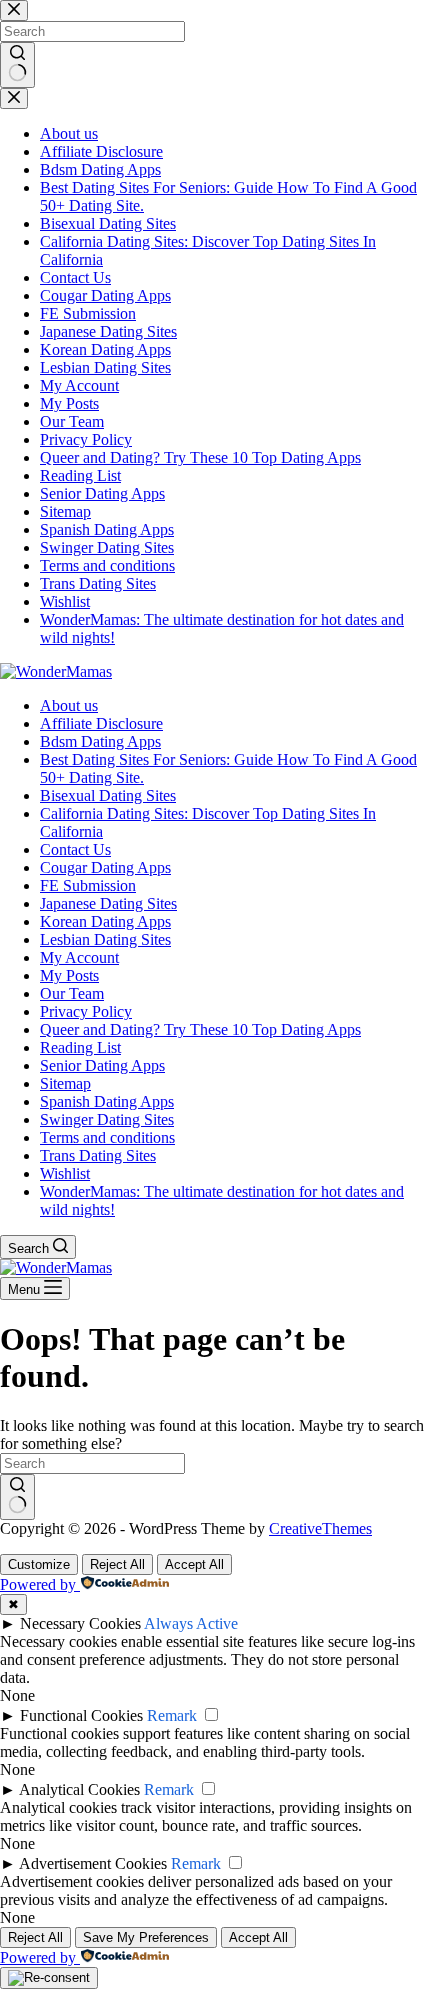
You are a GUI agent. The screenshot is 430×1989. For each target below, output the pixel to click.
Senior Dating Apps (102, 1065)
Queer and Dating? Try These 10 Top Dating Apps (200, 1029)
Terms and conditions (107, 1137)
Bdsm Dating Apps (100, 741)
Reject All (117, 1564)
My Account (79, 957)
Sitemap (65, 1083)
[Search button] (17, 1497)
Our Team (72, 993)
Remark (172, 1715)
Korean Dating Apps (105, 921)
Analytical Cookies (79, 1789)
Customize (39, 1564)
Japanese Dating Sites (108, 903)
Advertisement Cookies (93, 1863)
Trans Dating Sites (98, 1155)
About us (69, 705)
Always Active (191, 1623)
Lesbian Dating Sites (105, 939)
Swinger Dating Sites (107, 1119)
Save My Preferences (146, 1937)
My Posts (69, 975)
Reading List (80, 1047)
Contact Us (75, 849)
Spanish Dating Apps (107, 1101)
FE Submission (88, 885)
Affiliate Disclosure (101, 723)
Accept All (194, 1564)
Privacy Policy (86, 1011)
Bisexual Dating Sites (108, 795)
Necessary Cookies (80, 1623)
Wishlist (65, 1173)
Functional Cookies (81, 1715)
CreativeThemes (320, 1528)
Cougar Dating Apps (105, 867)
